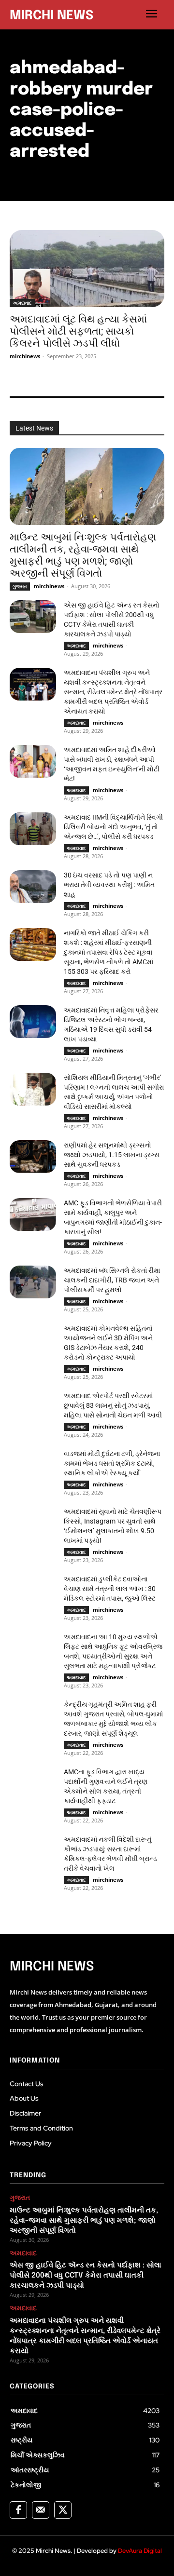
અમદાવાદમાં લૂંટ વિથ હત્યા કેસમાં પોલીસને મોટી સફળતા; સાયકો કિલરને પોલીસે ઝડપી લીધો (78, 331)
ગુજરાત (20, 586)
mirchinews (25, 356)
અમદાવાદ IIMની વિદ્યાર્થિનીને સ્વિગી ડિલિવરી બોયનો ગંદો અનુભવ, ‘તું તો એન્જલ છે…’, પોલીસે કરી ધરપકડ (113, 827)
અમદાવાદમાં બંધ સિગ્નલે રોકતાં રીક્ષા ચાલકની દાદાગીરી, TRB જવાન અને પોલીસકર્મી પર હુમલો (112, 1280)
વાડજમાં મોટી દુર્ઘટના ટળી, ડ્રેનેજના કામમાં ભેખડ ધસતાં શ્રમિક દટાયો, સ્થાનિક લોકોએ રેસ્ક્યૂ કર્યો (112, 1463)
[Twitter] (63, 2510)
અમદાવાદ (22, 303)
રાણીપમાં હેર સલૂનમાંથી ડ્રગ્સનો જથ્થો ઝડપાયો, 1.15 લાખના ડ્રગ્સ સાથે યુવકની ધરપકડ (112, 1155)
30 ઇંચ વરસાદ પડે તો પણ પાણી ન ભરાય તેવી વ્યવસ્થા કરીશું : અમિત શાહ (109, 885)
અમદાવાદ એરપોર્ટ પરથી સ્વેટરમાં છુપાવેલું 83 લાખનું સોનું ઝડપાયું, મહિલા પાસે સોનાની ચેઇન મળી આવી (113, 1405)
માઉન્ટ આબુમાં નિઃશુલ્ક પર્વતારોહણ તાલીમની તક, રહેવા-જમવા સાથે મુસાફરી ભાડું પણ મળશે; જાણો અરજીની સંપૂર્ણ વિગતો (83, 555)
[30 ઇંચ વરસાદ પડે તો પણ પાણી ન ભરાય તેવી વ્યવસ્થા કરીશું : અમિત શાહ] (33, 886)
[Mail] (41, 2510)
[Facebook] (18, 2510)
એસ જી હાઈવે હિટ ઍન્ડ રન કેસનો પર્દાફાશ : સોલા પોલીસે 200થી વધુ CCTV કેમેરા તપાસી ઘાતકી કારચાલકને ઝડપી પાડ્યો (86, 2276)
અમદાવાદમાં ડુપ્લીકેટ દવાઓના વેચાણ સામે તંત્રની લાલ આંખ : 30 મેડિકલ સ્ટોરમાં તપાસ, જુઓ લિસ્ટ (110, 1589)
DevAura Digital (140, 2551)
